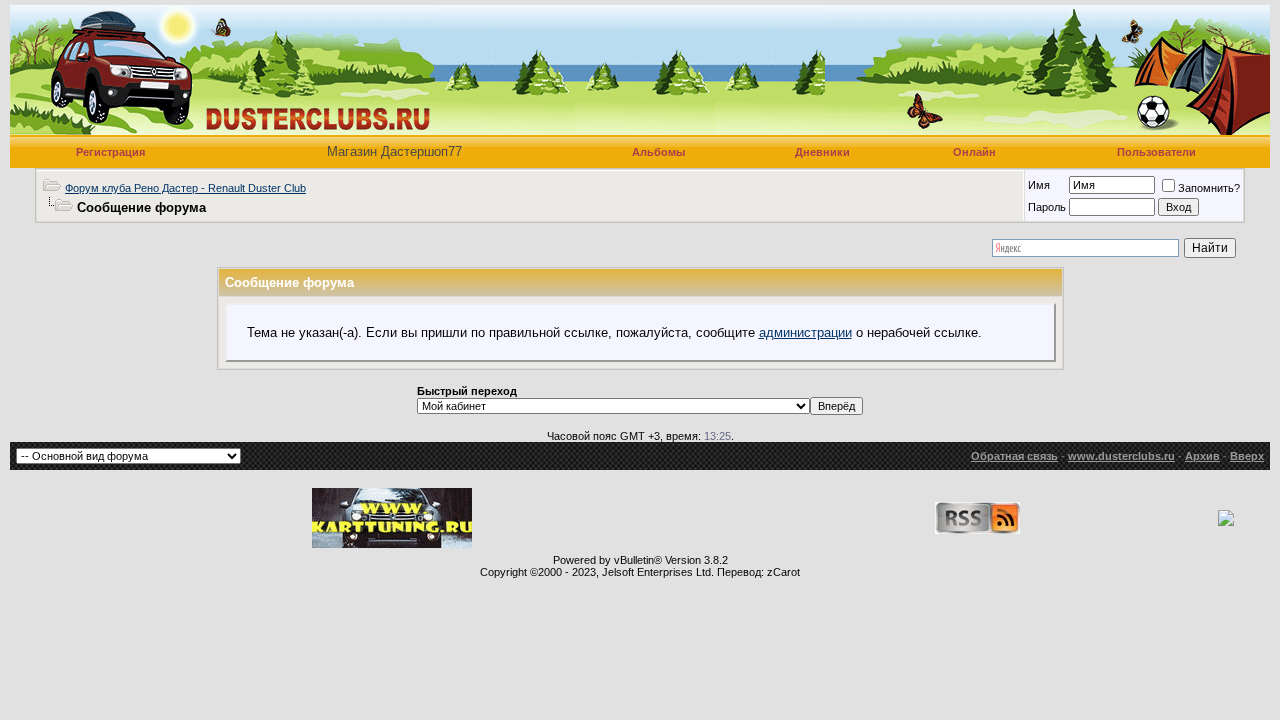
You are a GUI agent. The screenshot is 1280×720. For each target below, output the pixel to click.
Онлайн (974, 152)
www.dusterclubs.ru (1121, 456)
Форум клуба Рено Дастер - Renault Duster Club (185, 188)
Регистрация (110, 152)
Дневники (822, 152)
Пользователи (1156, 152)
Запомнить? (1209, 188)
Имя (1039, 185)
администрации (805, 332)
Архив (1202, 456)
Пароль (1047, 207)
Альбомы (658, 152)
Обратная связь (1014, 456)
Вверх (1247, 456)
